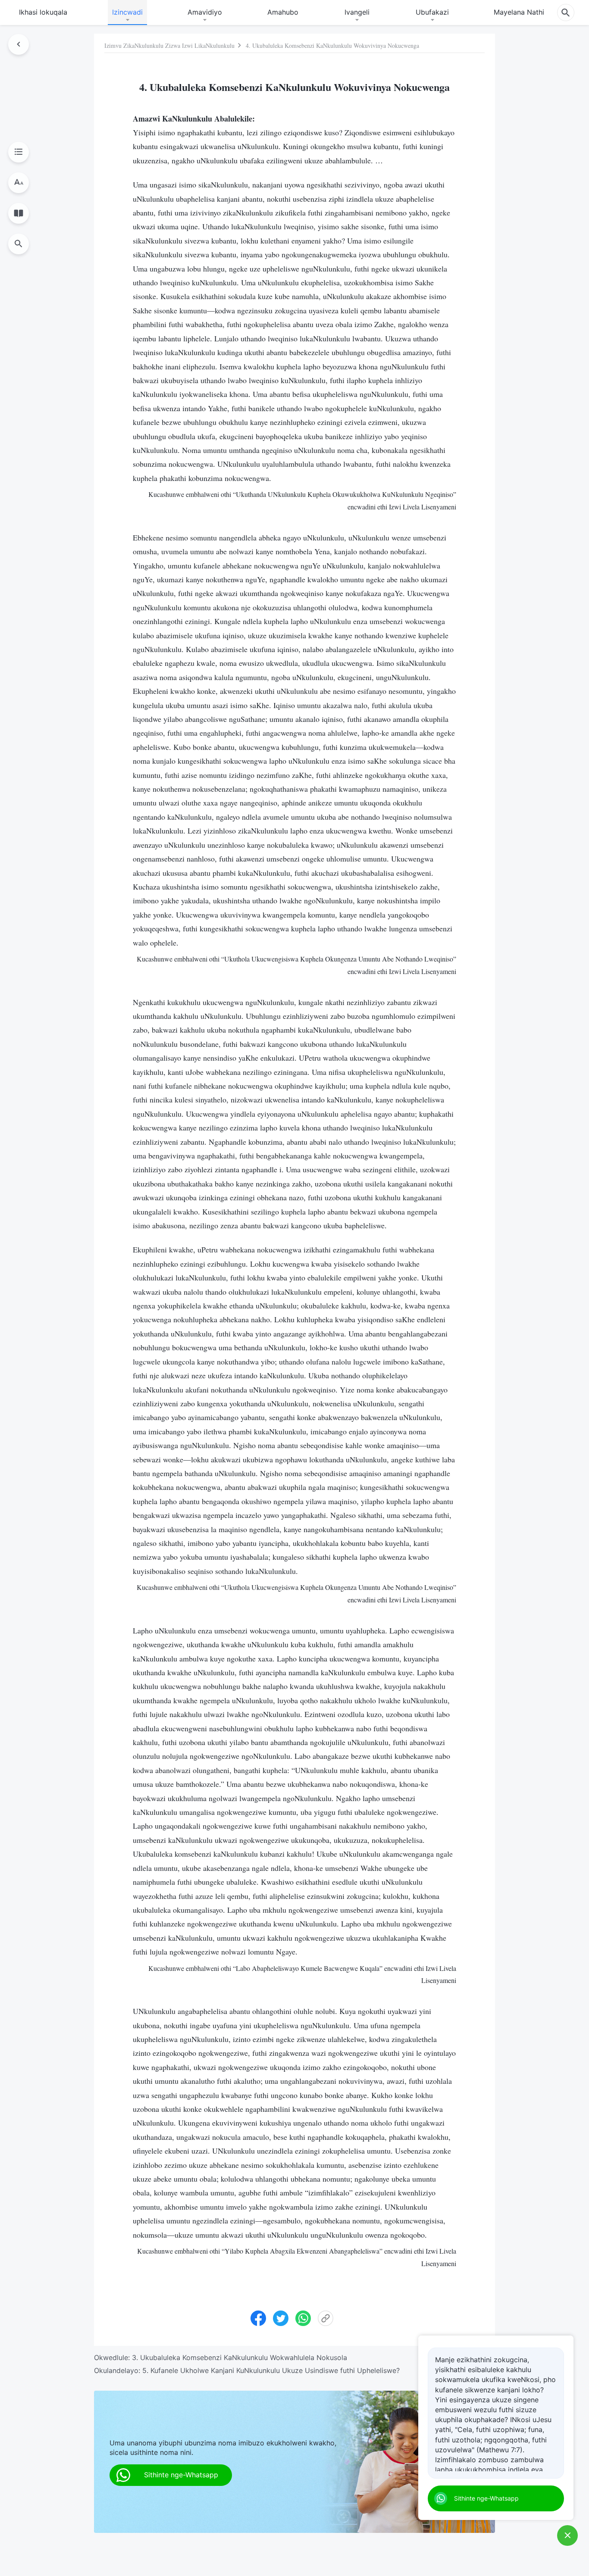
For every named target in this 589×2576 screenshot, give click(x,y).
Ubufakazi (432, 12)
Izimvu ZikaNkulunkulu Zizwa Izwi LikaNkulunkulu (169, 45)
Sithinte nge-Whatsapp (486, 2498)
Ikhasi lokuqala (43, 12)
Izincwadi (127, 12)
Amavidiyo (205, 12)
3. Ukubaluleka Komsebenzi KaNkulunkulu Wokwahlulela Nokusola (240, 2357)
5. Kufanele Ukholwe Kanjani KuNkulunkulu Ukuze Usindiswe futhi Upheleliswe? (271, 2370)
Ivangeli (357, 12)
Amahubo (283, 12)
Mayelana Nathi (519, 12)
